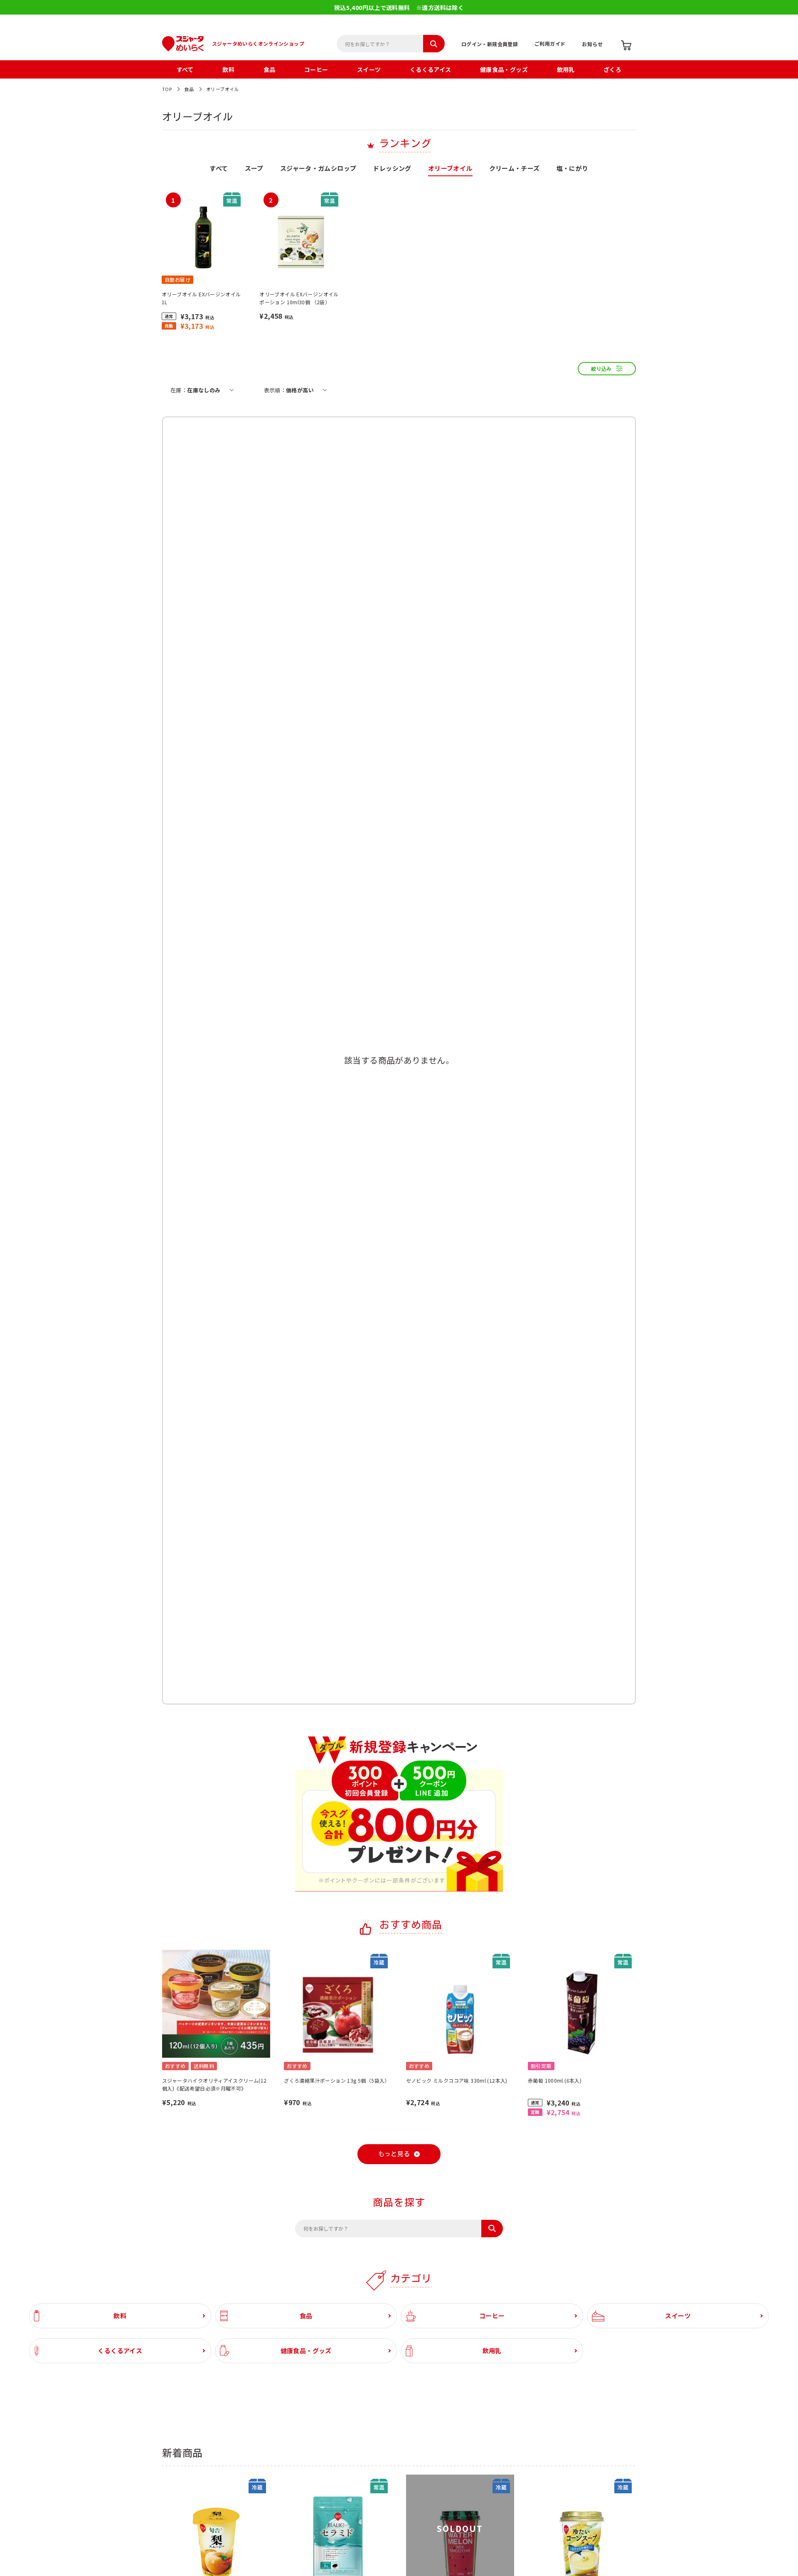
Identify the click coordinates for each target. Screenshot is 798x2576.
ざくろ (612, 69)
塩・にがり (573, 169)
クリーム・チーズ (515, 169)
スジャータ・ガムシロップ (318, 169)
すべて (185, 69)
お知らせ (592, 44)
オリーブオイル (223, 89)
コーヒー (316, 69)
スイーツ (369, 69)
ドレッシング (392, 169)
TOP (167, 89)
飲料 (228, 69)
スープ (254, 169)
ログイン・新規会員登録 (490, 44)
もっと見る (394, 2154)
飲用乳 (566, 69)
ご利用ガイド (550, 43)
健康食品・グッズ (504, 69)
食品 (270, 69)
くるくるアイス (431, 69)
